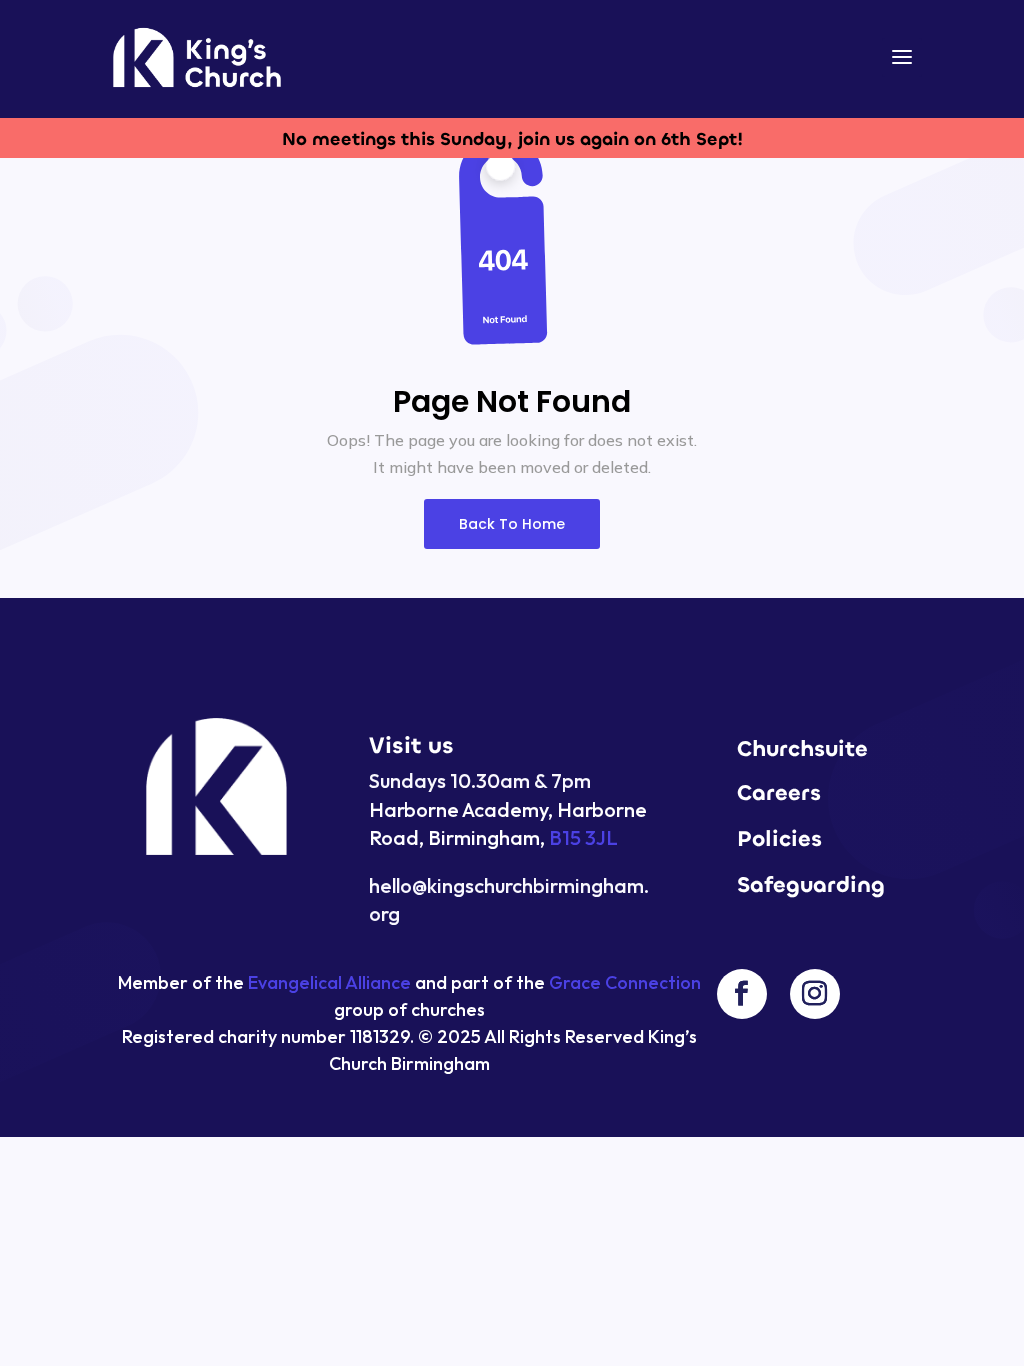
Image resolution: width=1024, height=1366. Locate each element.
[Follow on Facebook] (742, 994)
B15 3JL (583, 837)
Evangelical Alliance (329, 982)
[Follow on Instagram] (815, 994)
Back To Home (512, 524)
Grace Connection (625, 982)
